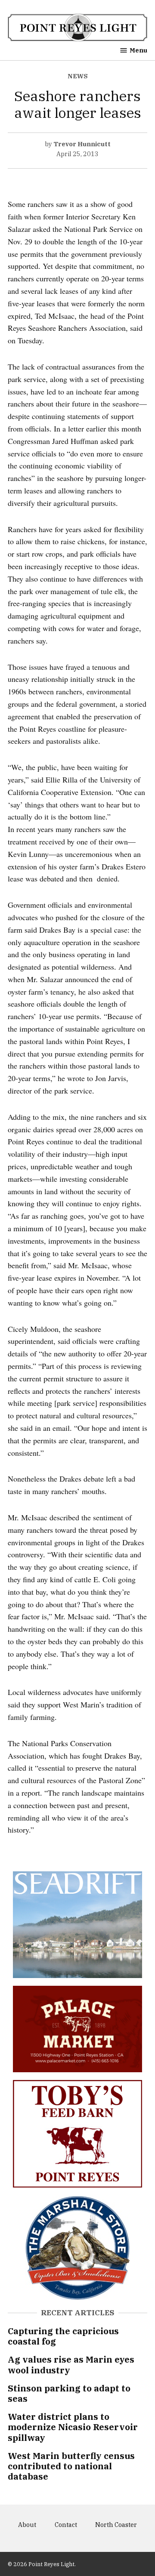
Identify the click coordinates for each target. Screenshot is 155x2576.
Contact (66, 2525)
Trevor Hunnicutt (82, 144)
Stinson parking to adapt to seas (69, 2393)
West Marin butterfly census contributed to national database (71, 2466)
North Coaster (116, 2525)
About (27, 2525)
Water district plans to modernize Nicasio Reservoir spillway (73, 2427)
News (78, 76)
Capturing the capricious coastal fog (63, 2336)
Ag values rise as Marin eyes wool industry (71, 2365)
